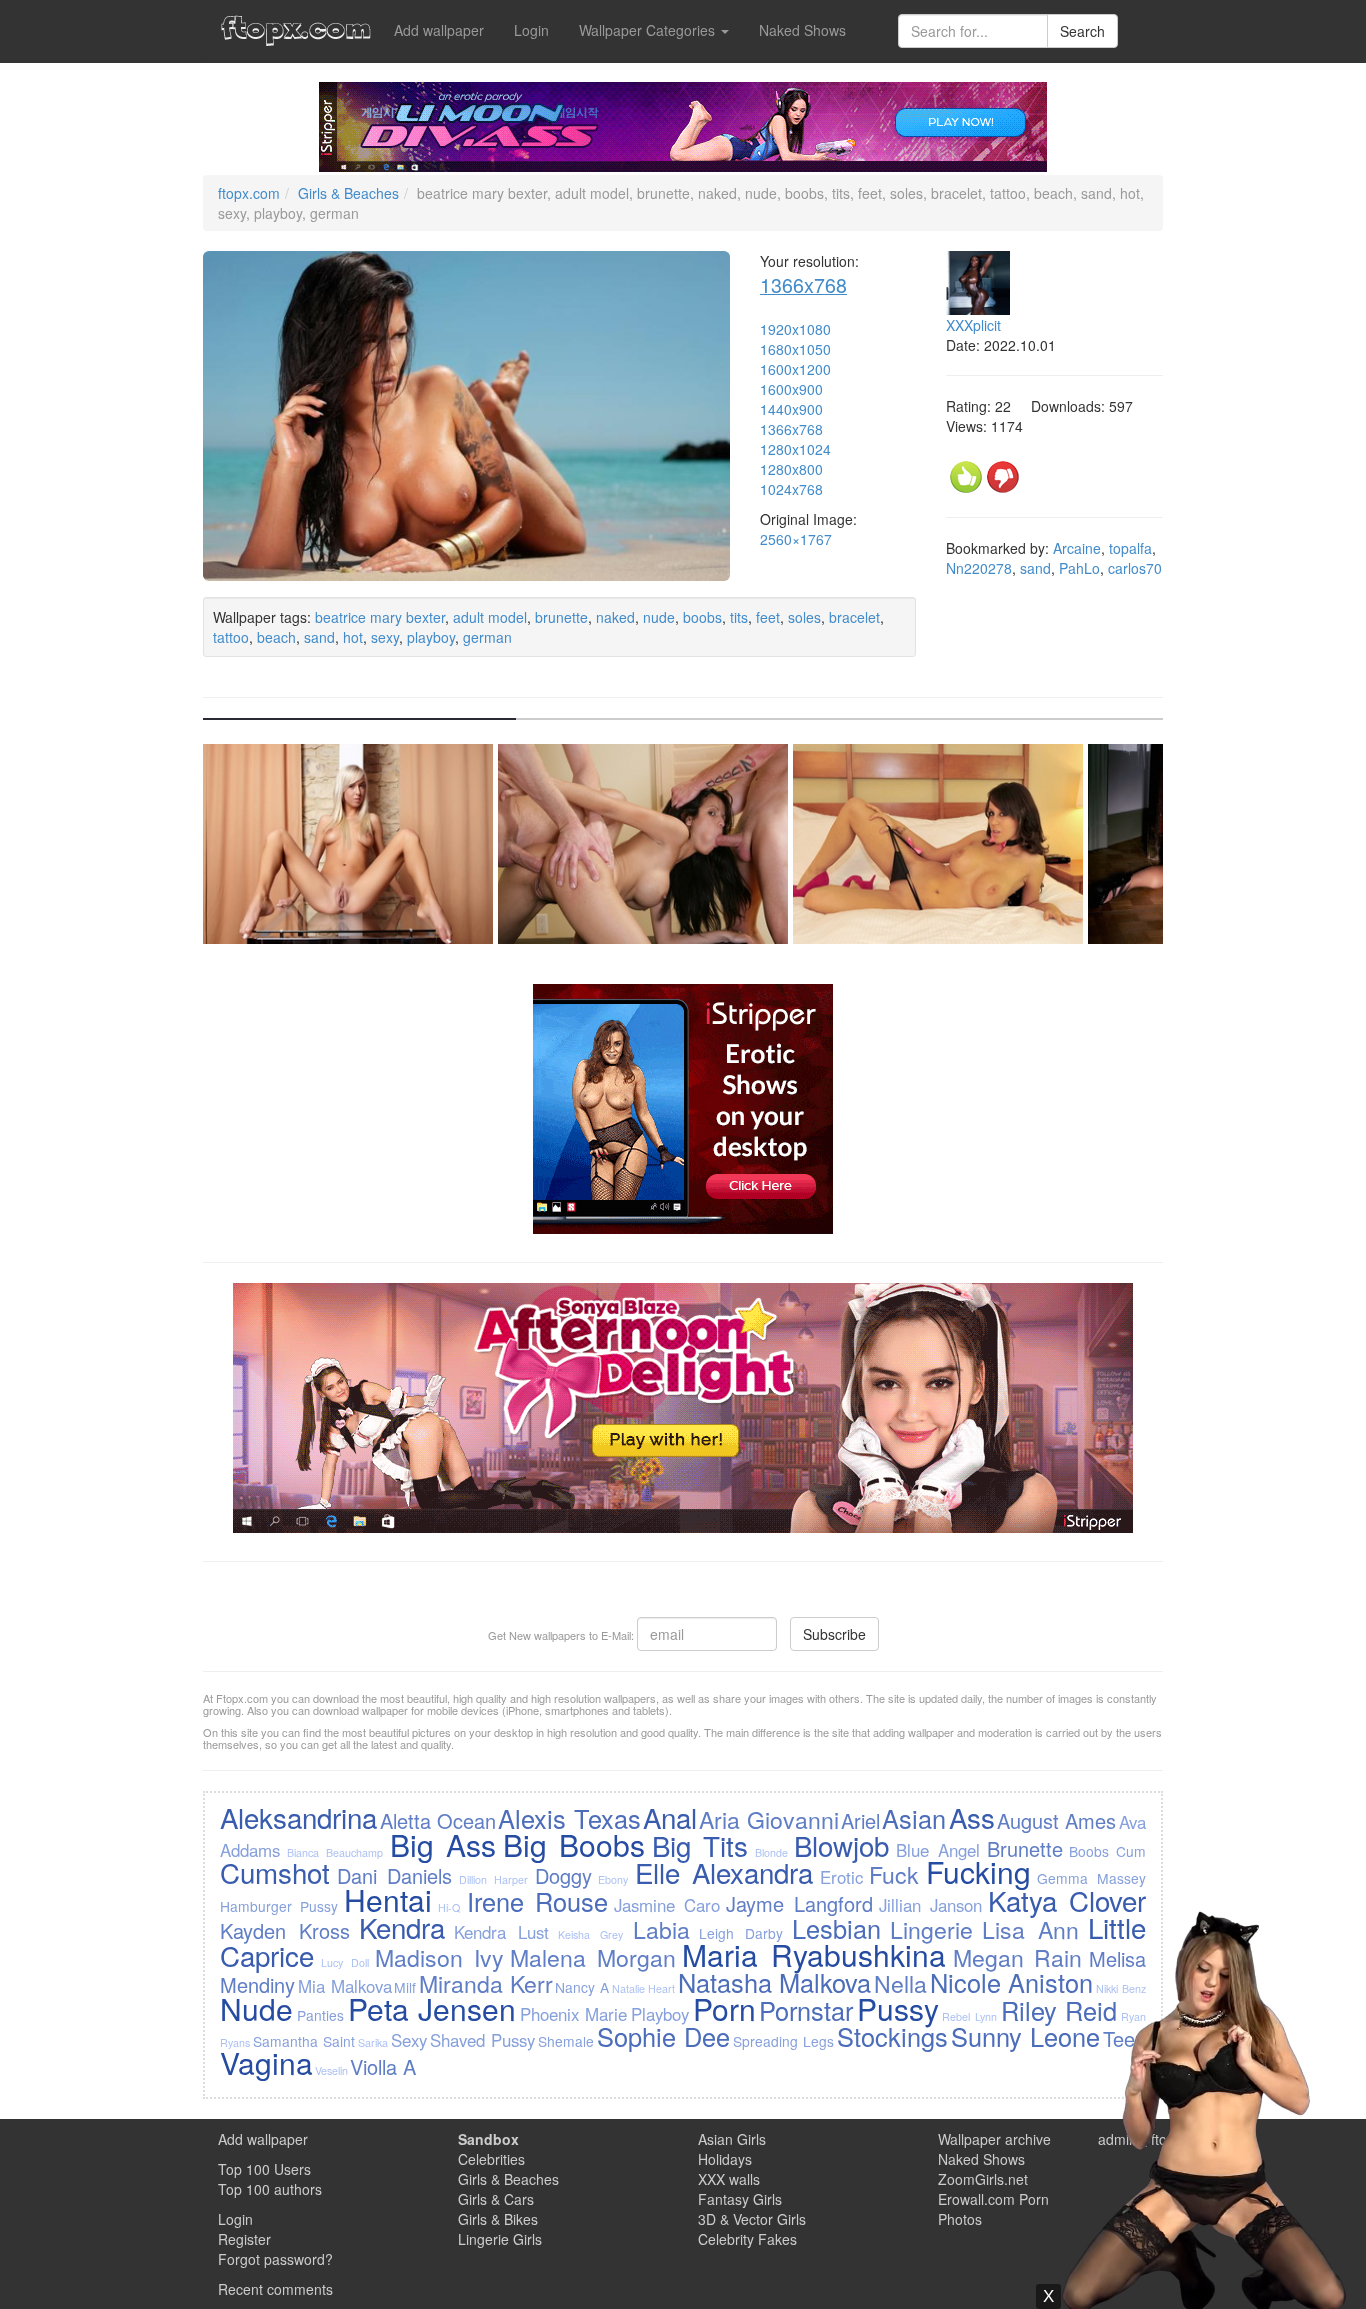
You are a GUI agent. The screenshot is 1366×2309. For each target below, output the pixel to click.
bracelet (854, 617)
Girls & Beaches (348, 193)
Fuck (894, 1874)
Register (244, 2239)
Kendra (402, 1927)
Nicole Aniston (1012, 1982)
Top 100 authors (270, 2189)
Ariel (860, 1820)
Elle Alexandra (724, 1872)
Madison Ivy (439, 1957)
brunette (561, 617)
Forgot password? (275, 2259)
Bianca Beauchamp (335, 1852)
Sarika (373, 2042)
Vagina (266, 2062)
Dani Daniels (394, 1875)
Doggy (563, 1875)
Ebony (613, 1879)
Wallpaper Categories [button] (649, 30)
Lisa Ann (1030, 1929)
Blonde (771, 1852)
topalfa (1130, 548)
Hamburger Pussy (279, 1906)
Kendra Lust (501, 1932)
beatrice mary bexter (380, 617)
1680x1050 (795, 349)
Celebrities (491, 2159)
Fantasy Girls (740, 2199)
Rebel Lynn (969, 2016)
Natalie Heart (644, 1988)
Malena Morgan (593, 1957)
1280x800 (791, 469)
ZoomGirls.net (983, 2179)
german (487, 637)
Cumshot (275, 1872)
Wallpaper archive (994, 2139)
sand (319, 637)
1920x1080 (795, 329)
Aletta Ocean (438, 1820)
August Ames (1056, 1820)
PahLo (1079, 568)
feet (768, 617)
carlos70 (1135, 568)
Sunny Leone (1025, 2036)
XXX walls (729, 2179)
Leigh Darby (741, 1933)
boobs (702, 617)
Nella (900, 1983)
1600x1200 (795, 369)
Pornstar (806, 2010)
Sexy (409, 2040)
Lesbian (836, 1928)
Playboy (660, 2014)
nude (659, 617)
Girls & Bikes (498, 2219)
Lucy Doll (345, 1962)
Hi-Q (449, 1907)
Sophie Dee (663, 2036)
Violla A (383, 2066)
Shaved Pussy (482, 2040)
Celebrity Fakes (747, 2239)
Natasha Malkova (775, 1982)
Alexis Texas (569, 1818)
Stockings (892, 2036)
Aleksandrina (298, 1817)
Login (531, 30)
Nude (256, 2008)
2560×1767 (796, 539)
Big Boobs (574, 1844)
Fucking (978, 1871)
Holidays (725, 2159)
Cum (1131, 1851)
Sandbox (488, 2139)
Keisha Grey (590, 1934)
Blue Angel (938, 1850)
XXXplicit (973, 325)
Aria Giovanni (768, 1819)
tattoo (231, 637)
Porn (724, 2008)
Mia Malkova (345, 1986)
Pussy (898, 2008)
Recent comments (275, 2289)
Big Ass (443, 1844)
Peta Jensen (432, 2008)
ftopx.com (249, 193)
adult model (490, 617)
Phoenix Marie (574, 2014)
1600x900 (791, 389)
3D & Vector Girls (752, 2219)
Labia (661, 1929)
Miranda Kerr (486, 1983)
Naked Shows (802, 30)
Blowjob (841, 1845)
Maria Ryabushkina (814, 1954)
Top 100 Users (264, 2169)
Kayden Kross (285, 1930)
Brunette (1025, 1848)
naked (615, 617)
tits (739, 617)
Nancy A (582, 1987)
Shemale (566, 2041)
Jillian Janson (930, 1905)
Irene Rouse (537, 1901)
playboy (431, 637)
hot (353, 637)
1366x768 (803, 284)
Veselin (331, 2070)
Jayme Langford (799, 1903)
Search (1082, 31)
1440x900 (791, 409)
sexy (385, 637)
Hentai (388, 1899)
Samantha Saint (304, 2041)
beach (276, 637)
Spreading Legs (783, 2041)
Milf (405, 1987)
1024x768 (791, 489)
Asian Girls (732, 2139)
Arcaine (1077, 548)
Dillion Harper (493, 1879)
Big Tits (700, 1845)
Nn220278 (979, 568)
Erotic (841, 1877)
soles (804, 617)
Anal (670, 1817)
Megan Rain (1018, 1957)
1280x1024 (795, 449)
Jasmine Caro (667, 1905)
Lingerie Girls (500, 2239)
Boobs (1089, 1851)
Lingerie (931, 1929)
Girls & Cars (496, 2199)
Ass (972, 1817)
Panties (320, 2015)
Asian (914, 1818)
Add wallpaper (439, 30)
